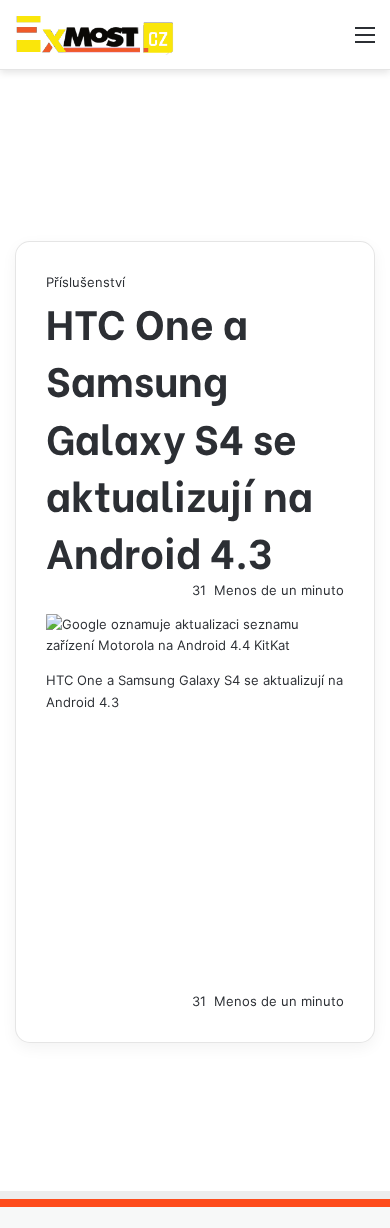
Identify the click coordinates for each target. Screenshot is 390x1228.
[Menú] (365, 41)
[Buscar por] (330, 41)
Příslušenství (85, 282)
